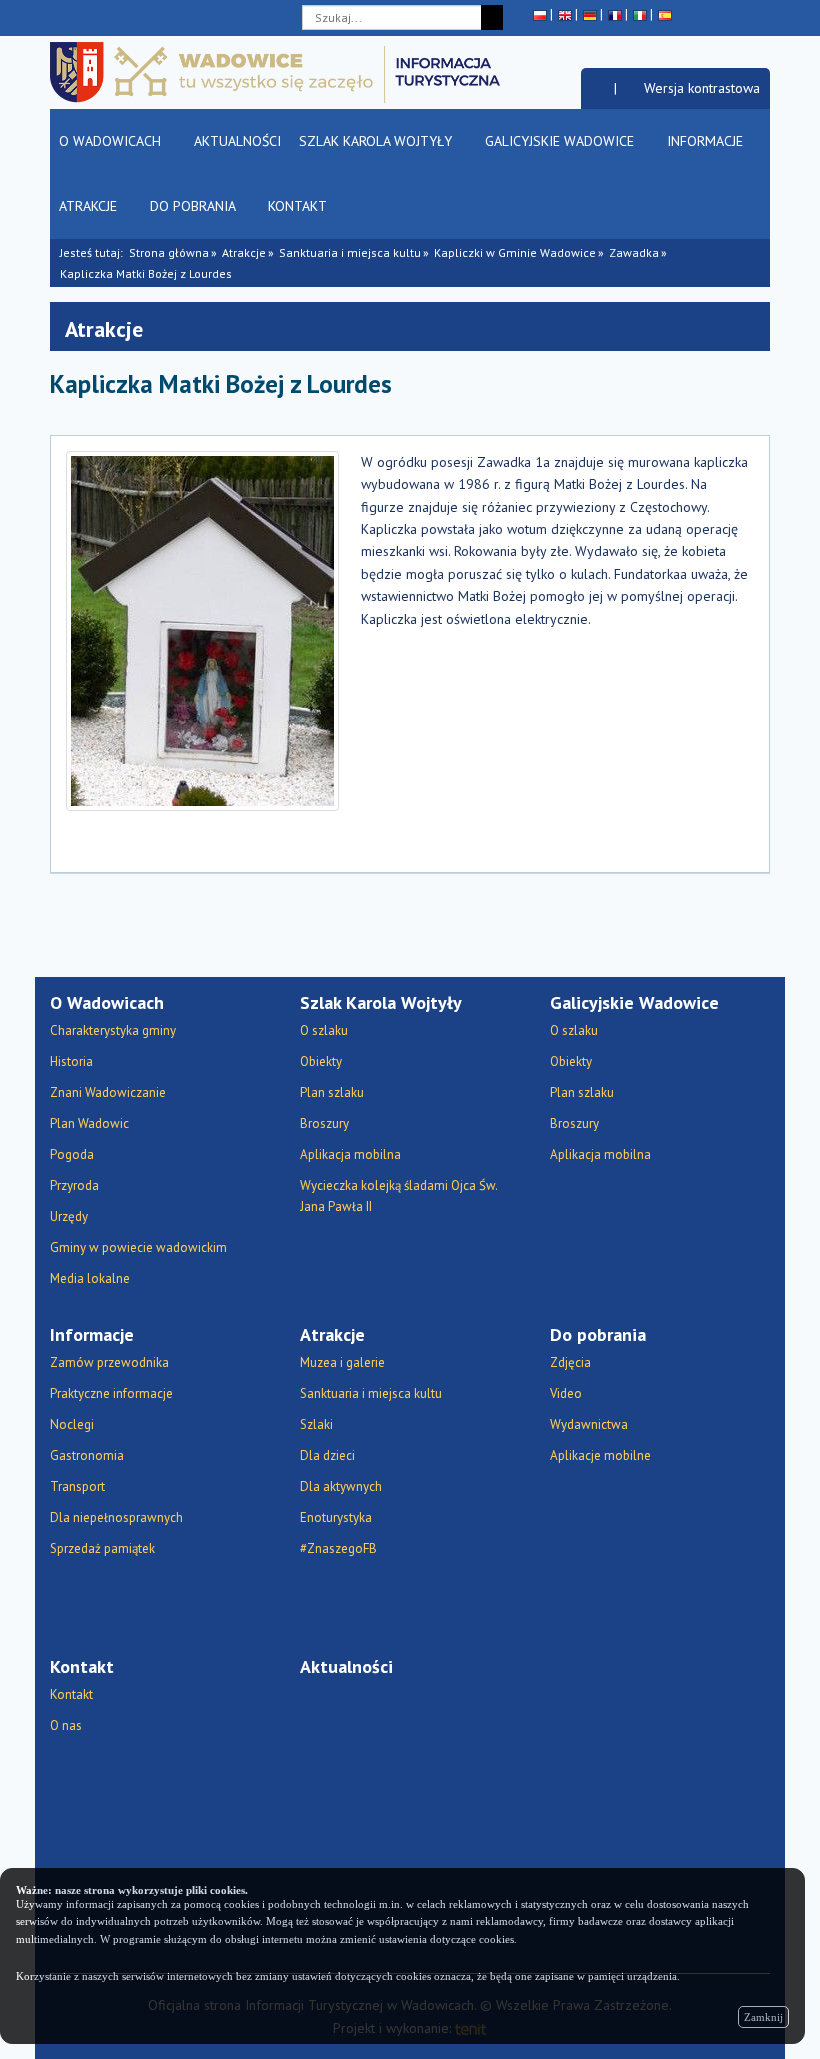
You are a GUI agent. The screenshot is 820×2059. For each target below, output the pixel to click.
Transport (77, 1486)
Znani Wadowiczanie (108, 1092)
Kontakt (299, 206)
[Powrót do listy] (727, 393)
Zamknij (763, 2017)
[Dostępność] (597, 88)
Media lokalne (90, 1278)
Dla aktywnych (341, 1486)
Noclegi (72, 1424)
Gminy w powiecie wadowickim (138, 1247)
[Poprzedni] (755, 393)
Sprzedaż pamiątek (102, 1548)
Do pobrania (194, 206)
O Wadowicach (112, 141)
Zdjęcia (570, 1362)
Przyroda (74, 1185)
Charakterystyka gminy (113, 1030)
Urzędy (69, 1216)
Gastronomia (87, 1455)
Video (566, 1393)
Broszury (324, 1123)
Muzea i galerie (342, 1362)
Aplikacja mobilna (350, 1154)
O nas (66, 1725)
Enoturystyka (336, 1517)
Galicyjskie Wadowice (561, 141)
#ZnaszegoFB (338, 1548)
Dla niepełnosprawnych (116, 1517)
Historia (71, 1061)
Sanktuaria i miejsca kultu (350, 252)
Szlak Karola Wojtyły (377, 141)
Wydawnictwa (589, 1424)
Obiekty (321, 1061)
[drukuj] (639, 393)
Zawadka (634, 252)
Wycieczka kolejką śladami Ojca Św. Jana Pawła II (398, 1196)
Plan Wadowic (89, 1123)
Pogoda (72, 1154)
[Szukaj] (492, 17)
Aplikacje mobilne (600, 1455)
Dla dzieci (327, 1455)
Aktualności (237, 141)
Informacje (707, 141)
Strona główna (169, 252)
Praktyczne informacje (111, 1393)
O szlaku (324, 1030)
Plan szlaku (332, 1092)
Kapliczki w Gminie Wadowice (515, 252)
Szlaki (316, 1424)
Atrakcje (90, 206)
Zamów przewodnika (109, 1362)
